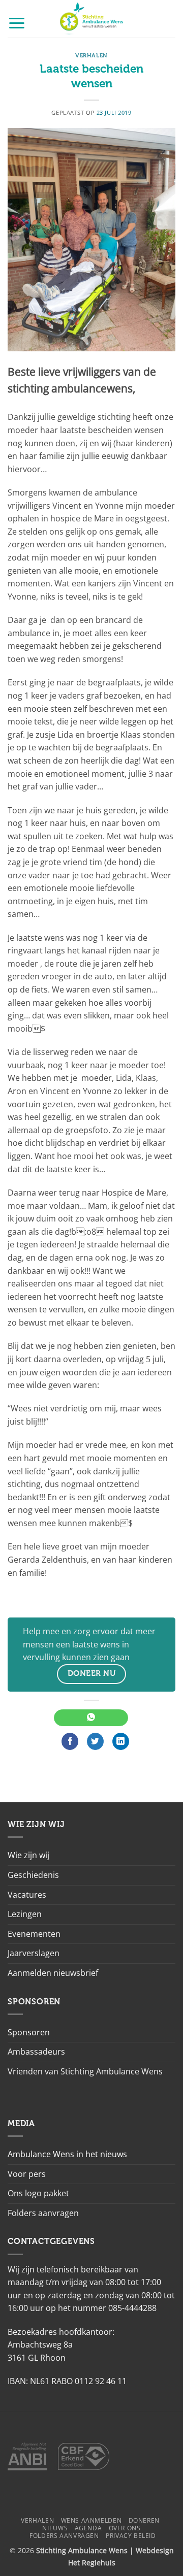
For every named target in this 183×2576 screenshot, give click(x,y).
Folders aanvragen (43, 2213)
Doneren (144, 2520)
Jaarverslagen (34, 1953)
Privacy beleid (131, 2536)
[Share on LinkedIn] (121, 1741)
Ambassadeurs (36, 2052)
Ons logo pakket (38, 2193)
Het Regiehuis (92, 2563)
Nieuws (55, 2528)
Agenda (88, 2528)
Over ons (125, 2528)
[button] (17, 23)
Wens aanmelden (91, 2520)
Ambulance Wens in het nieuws (67, 2154)
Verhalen (91, 56)
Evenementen (34, 1934)
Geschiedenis (33, 1875)
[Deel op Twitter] (95, 1741)
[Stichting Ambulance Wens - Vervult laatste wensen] (92, 19)
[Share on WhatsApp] (91, 1718)
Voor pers (27, 2174)
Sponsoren (29, 2032)
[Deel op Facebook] (70, 1741)
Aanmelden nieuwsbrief (53, 1973)
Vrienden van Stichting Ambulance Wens (85, 2071)
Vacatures (27, 1895)
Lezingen (25, 1914)
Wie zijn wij (28, 1855)
